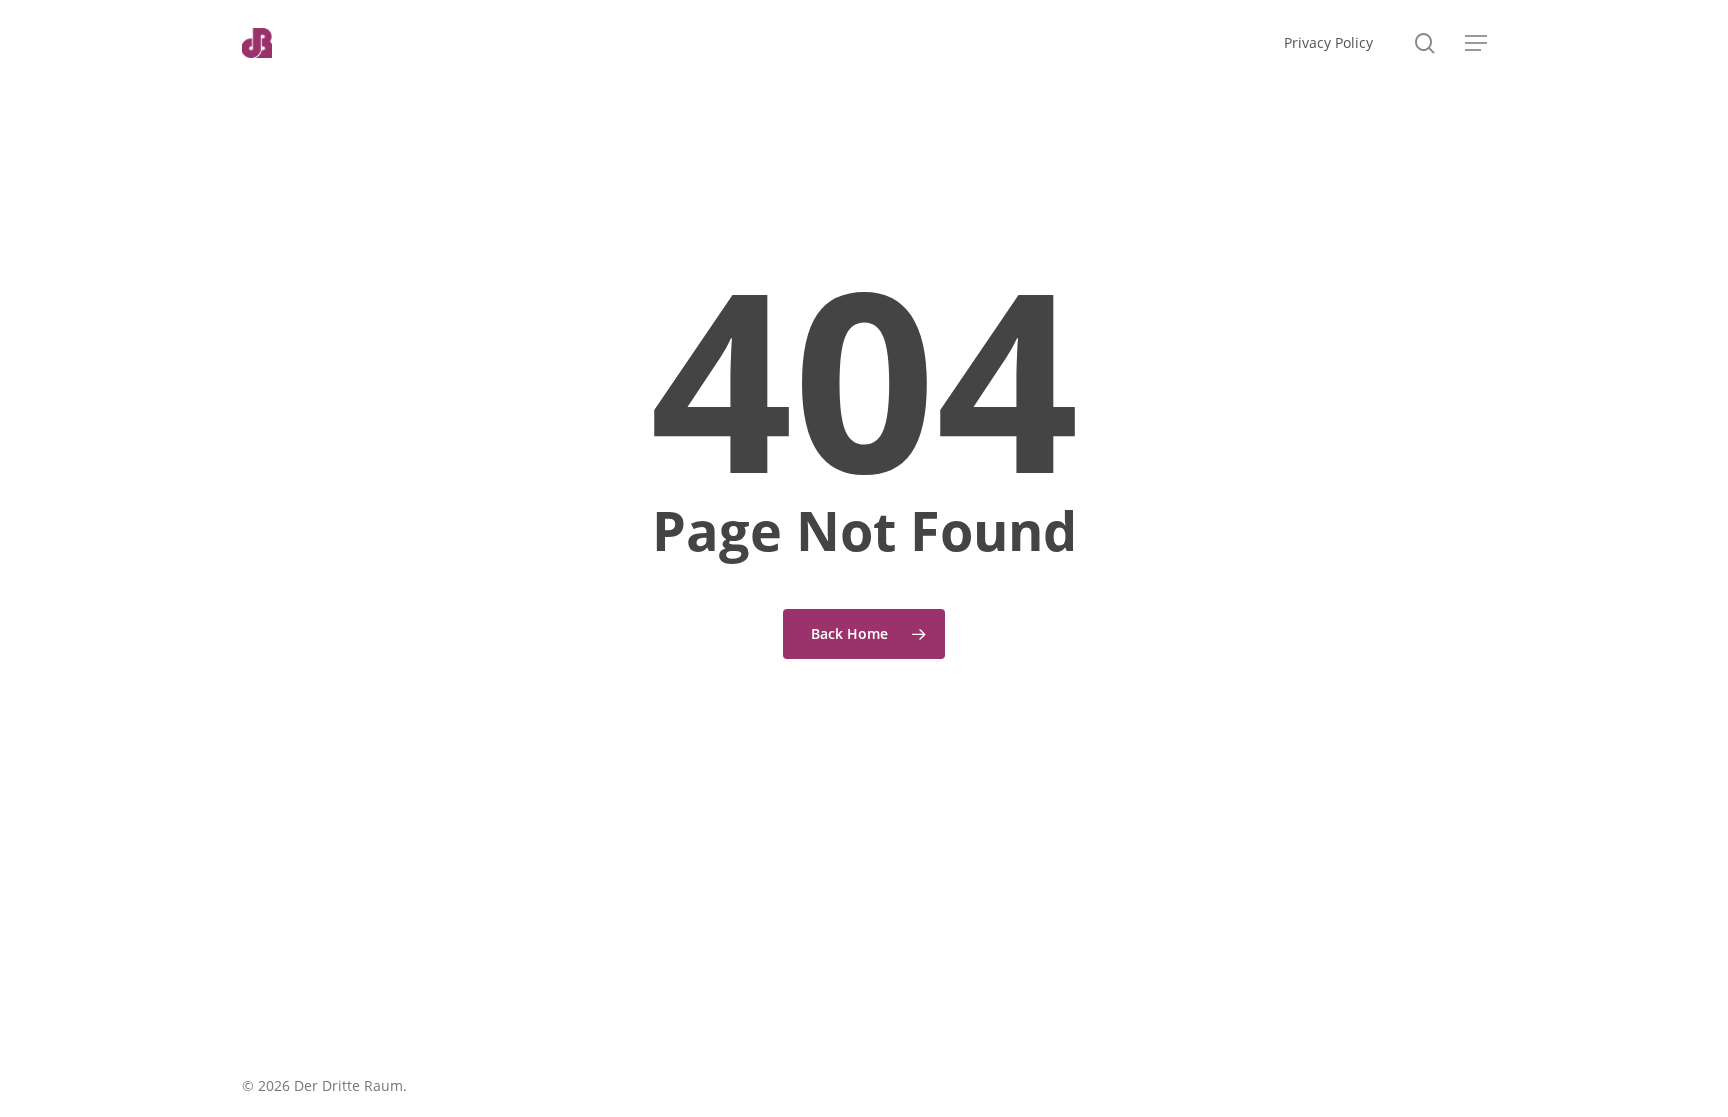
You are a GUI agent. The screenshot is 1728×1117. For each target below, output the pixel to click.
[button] (1476, 43)
